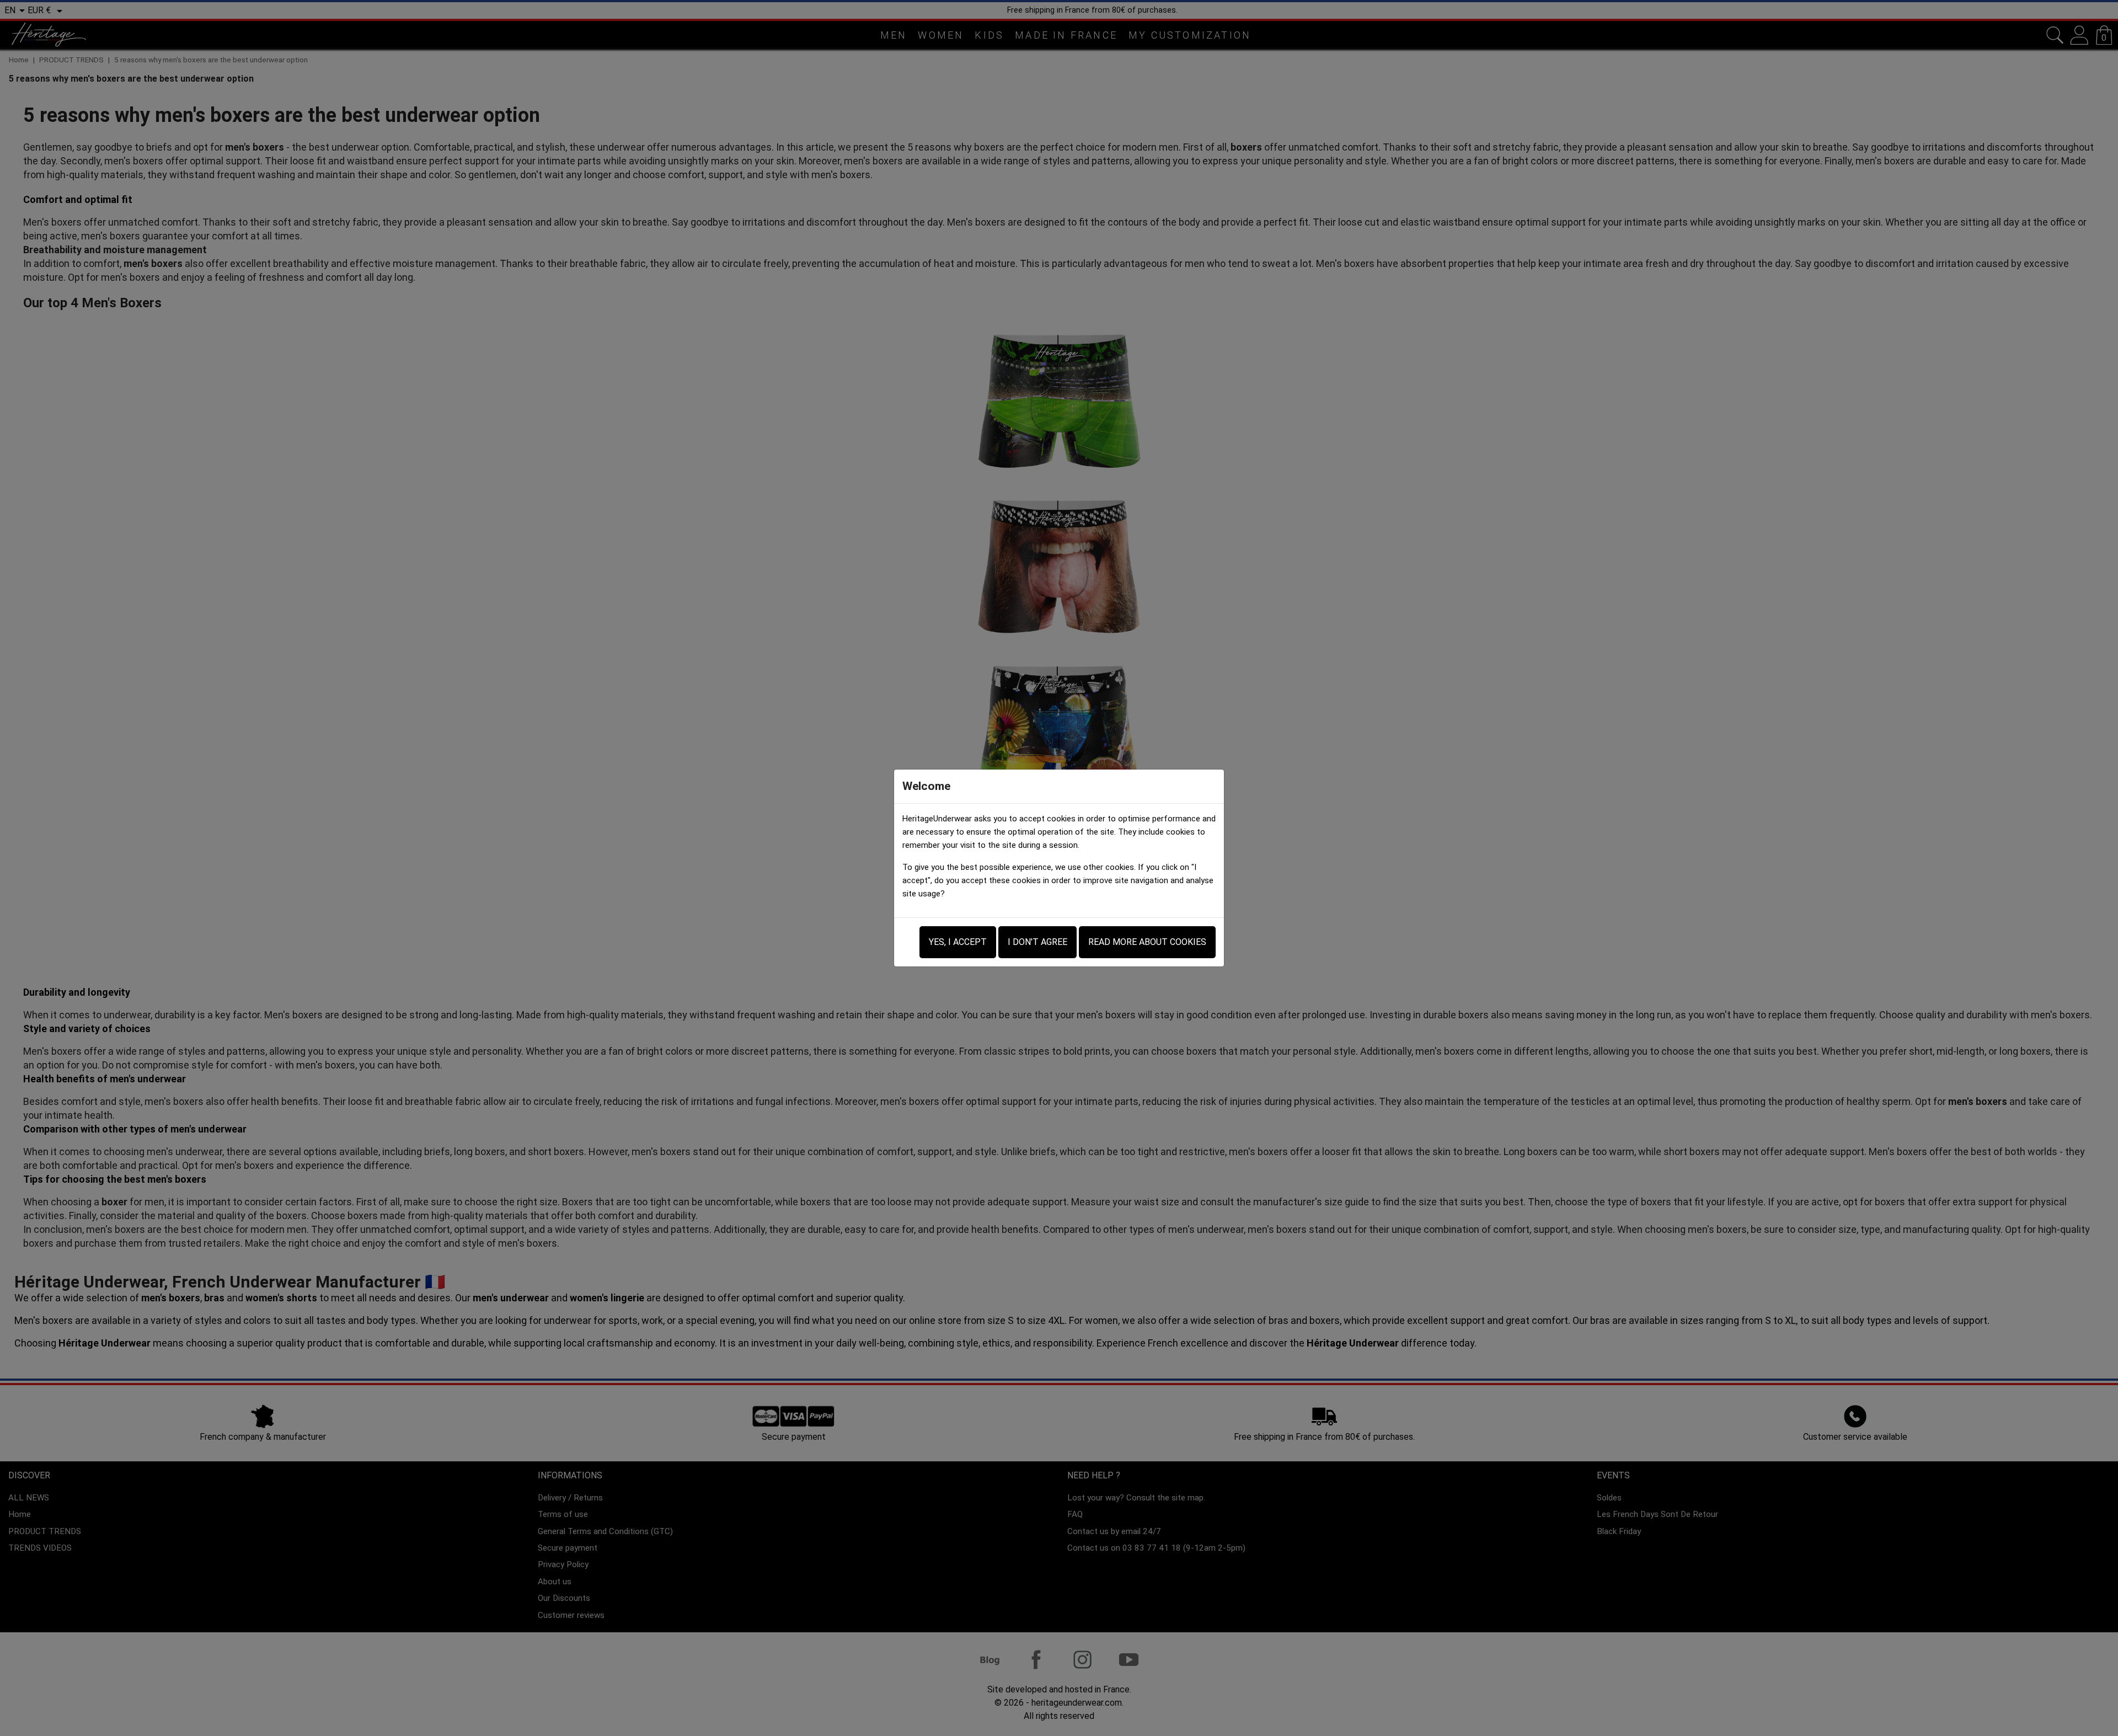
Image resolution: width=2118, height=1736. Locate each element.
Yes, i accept (958, 942)
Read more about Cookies (1147, 942)
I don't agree (1037, 942)
